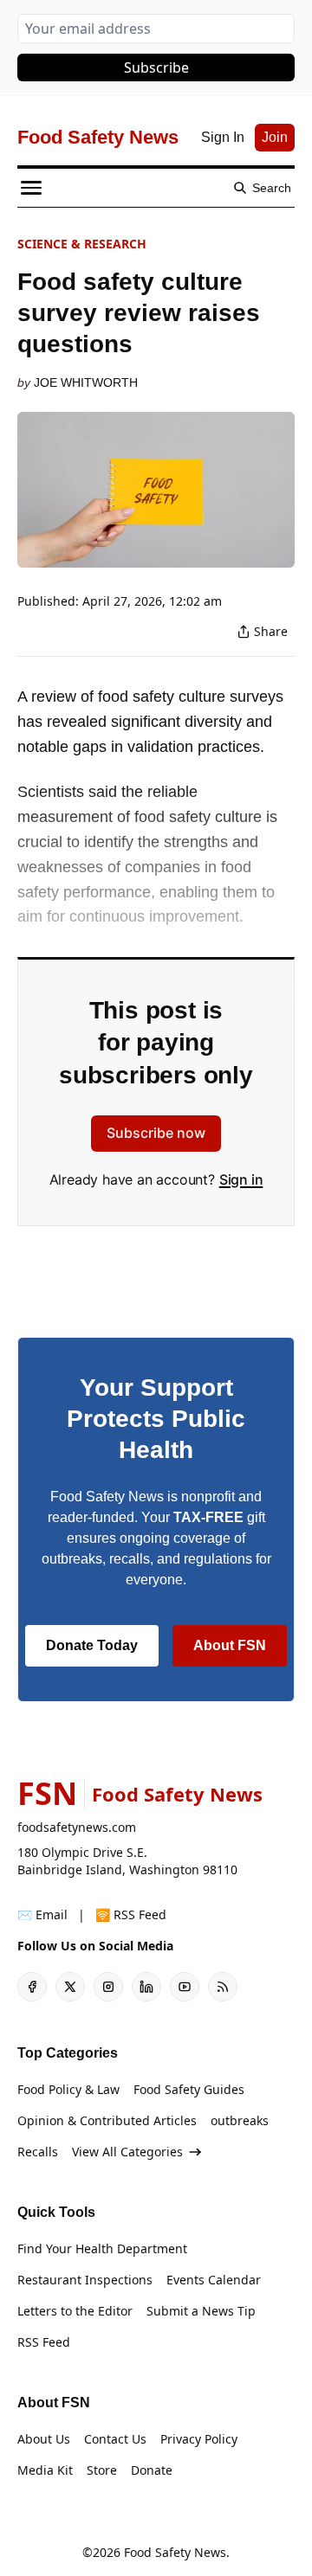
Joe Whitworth (86, 382)
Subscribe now (156, 1133)
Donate (152, 2470)
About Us (44, 2439)
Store (102, 2470)
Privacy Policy (199, 2439)
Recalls (38, 2152)
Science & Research (82, 244)
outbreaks (240, 2120)
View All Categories (127, 2152)
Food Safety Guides (189, 2089)
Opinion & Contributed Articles (107, 2120)
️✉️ (42, 1914)
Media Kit (45, 2470)
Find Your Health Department (102, 2248)
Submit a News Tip (201, 2311)
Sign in (241, 1179)
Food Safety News (175, 2552)
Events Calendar (214, 2280)
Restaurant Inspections (85, 2280)
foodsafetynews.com (77, 1827)
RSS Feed (44, 2342)
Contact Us (115, 2439)
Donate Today (92, 1645)
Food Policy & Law (68, 2089)
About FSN (230, 1645)
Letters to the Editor (75, 2311)
